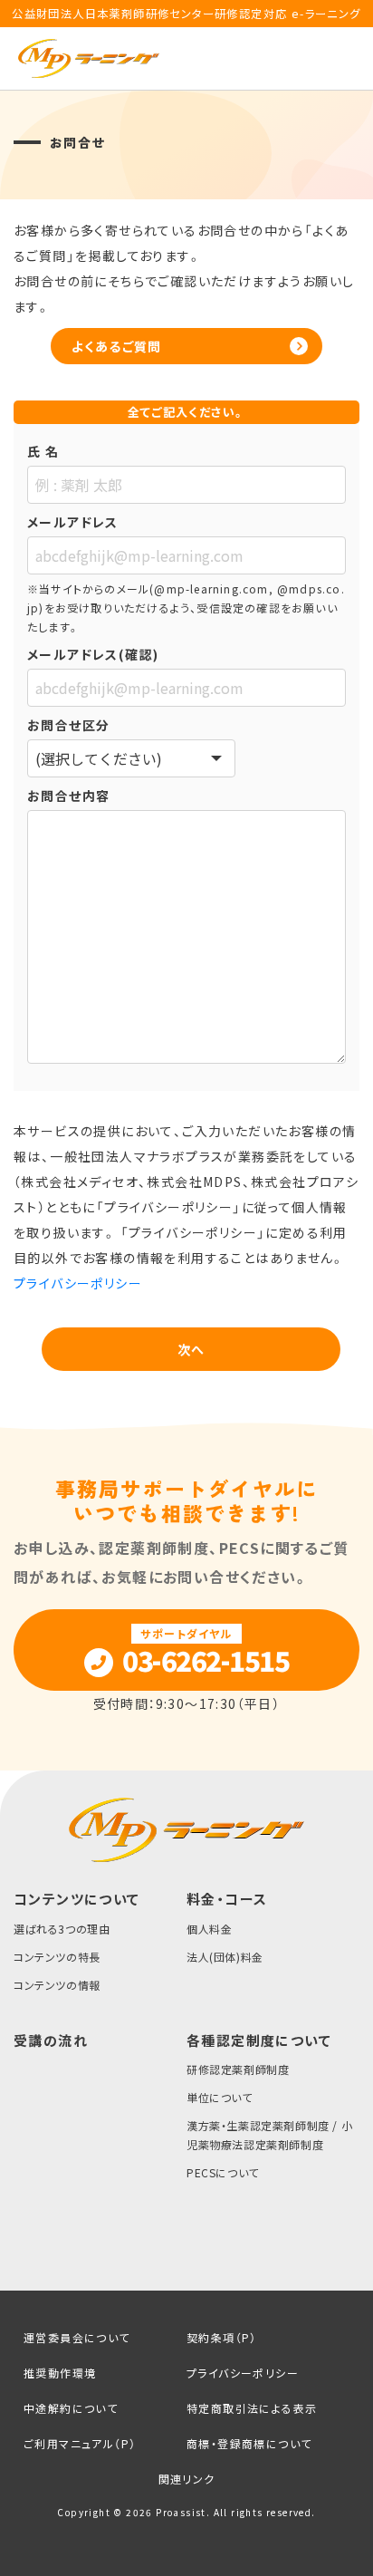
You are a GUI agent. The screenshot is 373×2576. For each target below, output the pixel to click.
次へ (191, 1349)
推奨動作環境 (60, 2373)
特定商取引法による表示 (252, 2408)
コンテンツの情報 (57, 1985)
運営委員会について (77, 2337)
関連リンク (187, 2479)
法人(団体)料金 (225, 1957)
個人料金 (209, 1929)
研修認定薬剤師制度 (238, 2069)
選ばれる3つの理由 (62, 1929)
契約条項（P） (222, 2337)
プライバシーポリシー (78, 1283)
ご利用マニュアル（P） (80, 2443)
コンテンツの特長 (57, 1957)
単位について (220, 2097)
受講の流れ (51, 2040)
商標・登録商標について (249, 2443)
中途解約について (71, 2408)
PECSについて (223, 2172)
